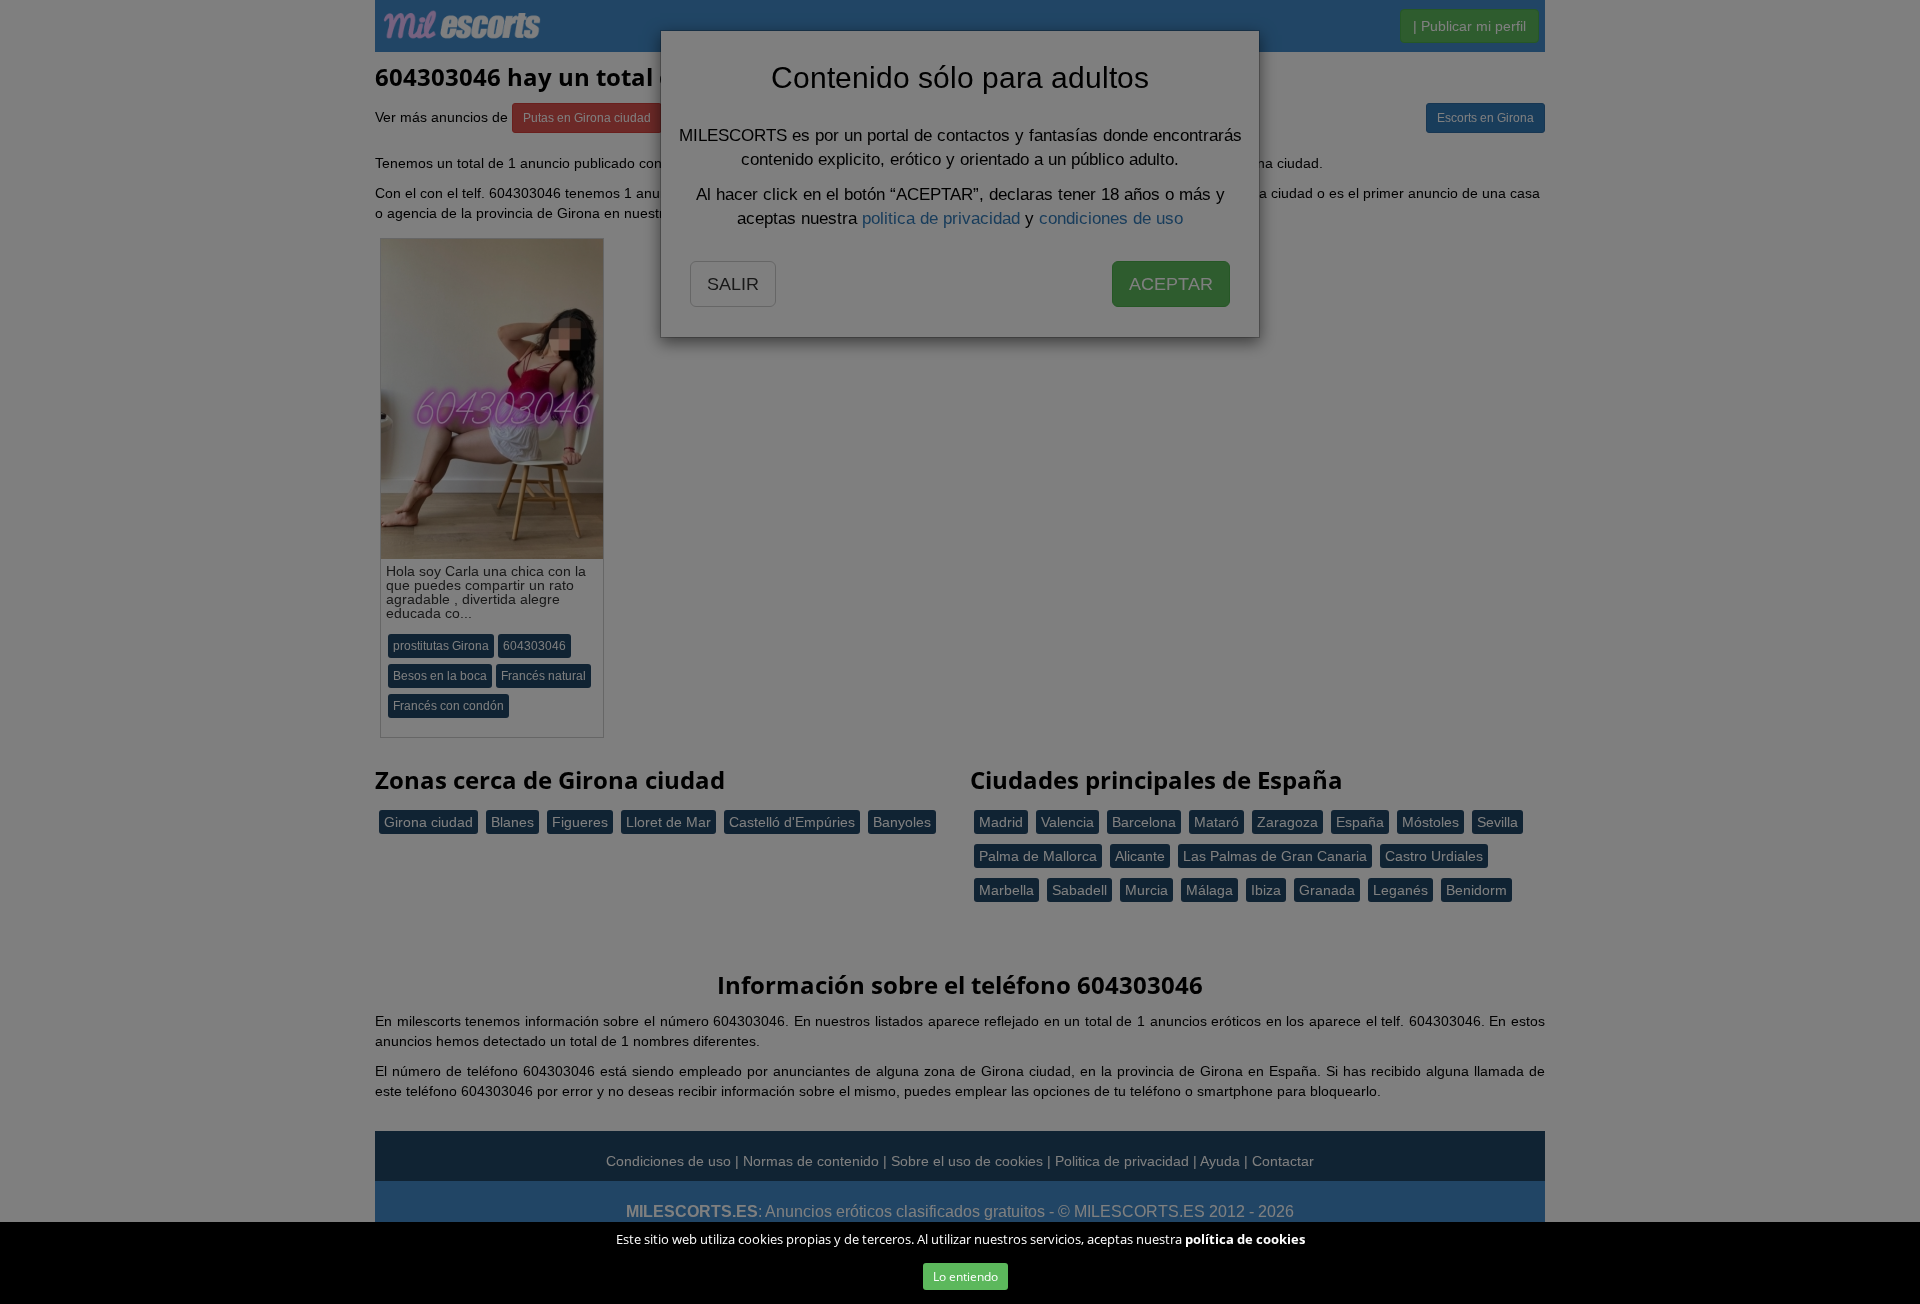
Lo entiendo (965, 1276)
